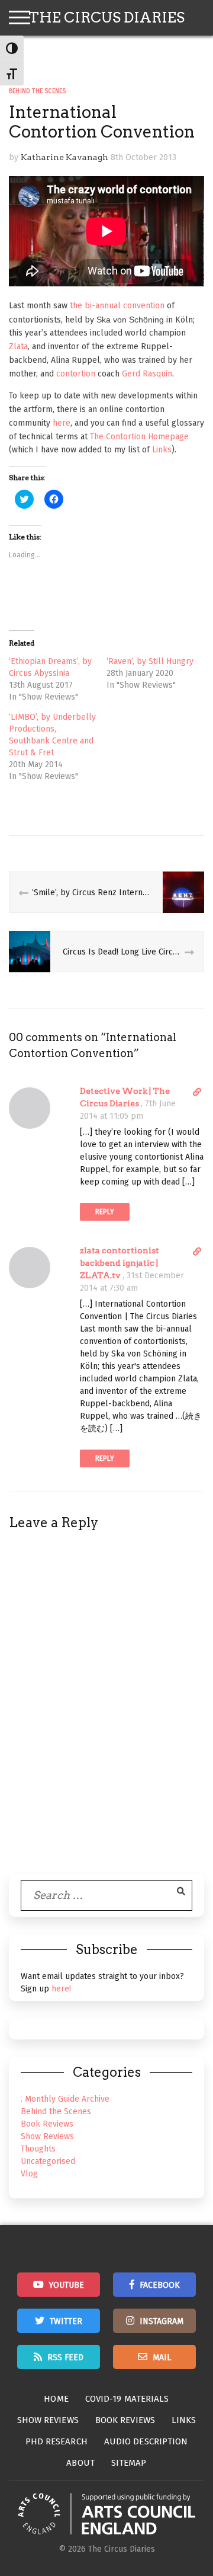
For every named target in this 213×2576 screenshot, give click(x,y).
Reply (105, 1212)
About (80, 2463)
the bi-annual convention (117, 306)
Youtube (67, 2285)
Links (162, 450)
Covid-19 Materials (127, 2399)
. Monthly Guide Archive (65, 2099)
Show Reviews (47, 2136)
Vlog (29, 2174)
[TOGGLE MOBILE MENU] (20, 18)
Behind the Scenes (37, 91)
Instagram (162, 2321)
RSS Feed (65, 2358)
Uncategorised (48, 2161)
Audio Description (146, 2441)
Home (56, 2399)
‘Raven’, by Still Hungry (150, 661)
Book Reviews (47, 2124)
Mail (162, 2358)
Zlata (18, 347)
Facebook (160, 2285)
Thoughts (38, 2149)
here (62, 423)
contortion (76, 374)
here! (61, 1989)
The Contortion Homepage (139, 437)
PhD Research (57, 2441)
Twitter (66, 2321)
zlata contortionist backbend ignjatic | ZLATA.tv (120, 1263)
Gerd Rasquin (147, 374)
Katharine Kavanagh (64, 157)
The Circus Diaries (106, 17)
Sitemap (129, 2463)
